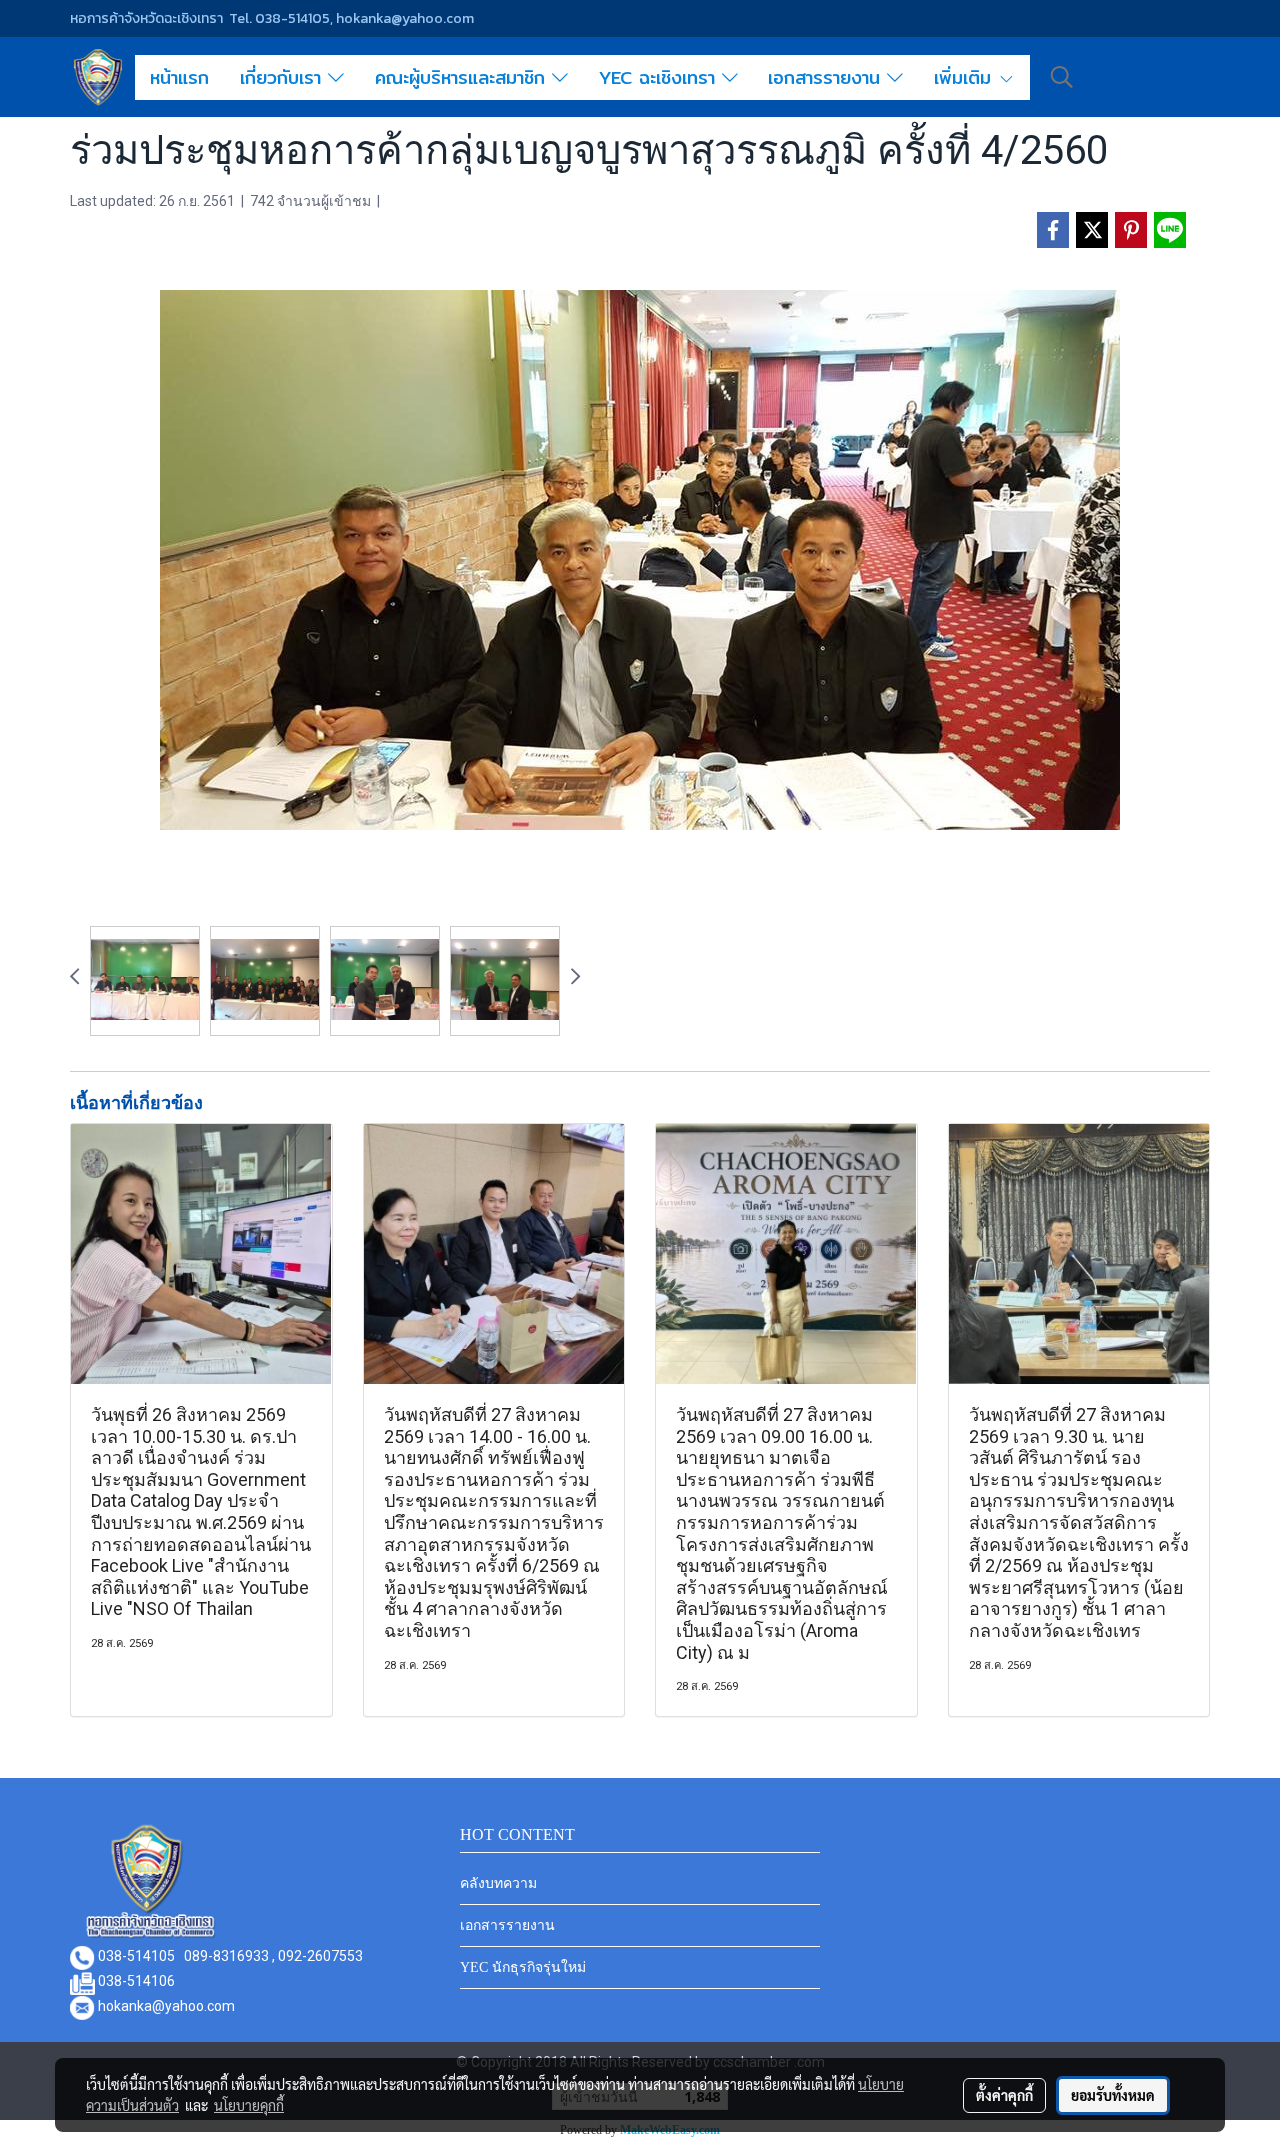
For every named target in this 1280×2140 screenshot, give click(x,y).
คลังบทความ (498, 1883)
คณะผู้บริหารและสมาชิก (463, 77)
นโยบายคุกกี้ (249, 2105)
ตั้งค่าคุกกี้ (1004, 2095)
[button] (1062, 77)
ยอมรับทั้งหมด (1113, 2095)
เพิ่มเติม (966, 77)
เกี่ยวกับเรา (284, 77)
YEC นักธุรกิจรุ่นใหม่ (523, 1967)
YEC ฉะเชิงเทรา (660, 77)
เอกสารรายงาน (827, 77)
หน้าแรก (179, 77)
